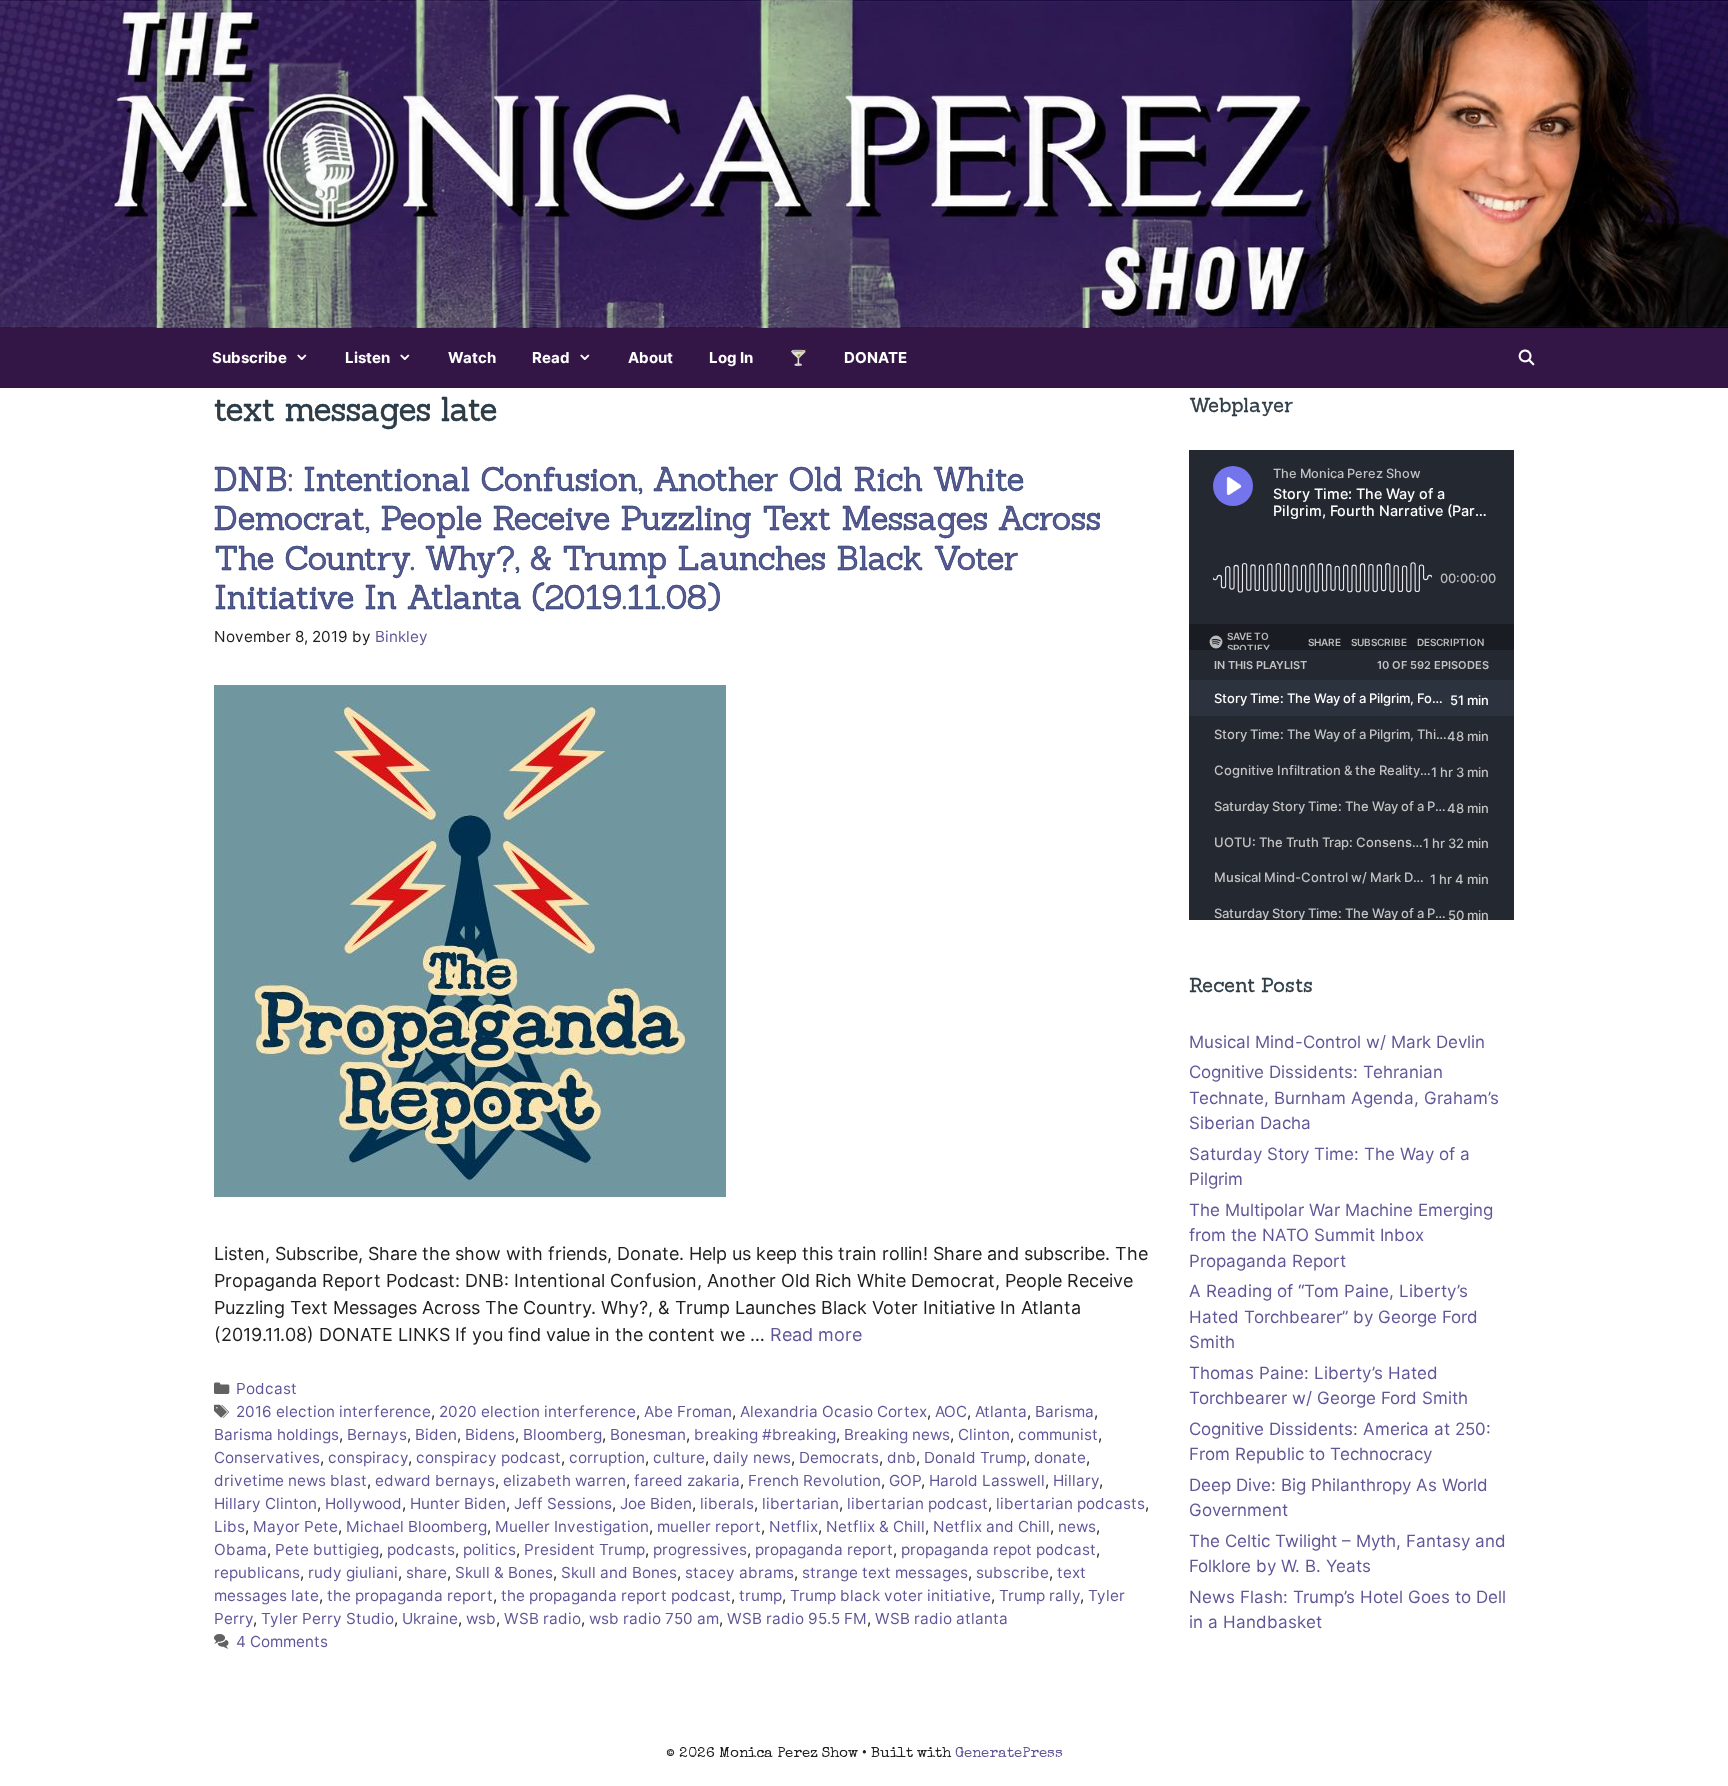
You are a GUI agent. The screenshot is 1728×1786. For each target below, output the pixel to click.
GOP (905, 1480)
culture (679, 1457)
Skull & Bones (504, 1572)
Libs (229, 1526)
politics (489, 1549)
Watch (472, 357)
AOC (951, 1411)
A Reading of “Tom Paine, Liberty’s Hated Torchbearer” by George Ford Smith (1333, 1316)
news (1077, 1526)
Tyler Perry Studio (327, 1618)
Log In (731, 357)
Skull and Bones (619, 1572)
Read (551, 357)
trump (760, 1595)
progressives (700, 1549)
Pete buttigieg (327, 1549)
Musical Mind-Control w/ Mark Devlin (1337, 1042)
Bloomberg (562, 1434)
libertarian (800, 1503)
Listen (367, 357)
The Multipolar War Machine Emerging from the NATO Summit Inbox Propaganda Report (1341, 1235)
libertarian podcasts (1070, 1503)
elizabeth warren (564, 1480)
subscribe (1012, 1572)
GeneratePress (1009, 1753)
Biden (436, 1434)
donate (1060, 1457)
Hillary (1076, 1480)
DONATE (875, 357)
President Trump (584, 1549)
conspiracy (368, 1457)
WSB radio (542, 1618)
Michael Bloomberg (416, 1526)
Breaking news (897, 1434)
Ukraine (430, 1618)
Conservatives (267, 1457)
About (650, 357)
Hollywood (363, 1503)
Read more (816, 1334)
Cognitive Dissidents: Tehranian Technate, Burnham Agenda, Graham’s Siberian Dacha (1344, 1097)
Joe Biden (656, 1503)
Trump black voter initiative (890, 1595)
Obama (240, 1549)
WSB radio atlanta (941, 1618)
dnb (901, 1457)
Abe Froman (688, 1411)
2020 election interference (537, 1411)
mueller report (709, 1526)
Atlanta (1001, 1411)
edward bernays (435, 1480)
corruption (607, 1457)
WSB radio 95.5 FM (797, 1618)
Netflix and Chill (991, 1526)
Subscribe (249, 357)
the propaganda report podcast (616, 1595)
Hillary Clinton (265, 1503)
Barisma (1064, 1411)
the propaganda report (410, 1595)
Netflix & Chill (875, 1526)
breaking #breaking (765, 1434)
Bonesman (648, 1434)
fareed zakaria (687, 1480)
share (426, 1572)
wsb (481, 1618)
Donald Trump (975, 1457)
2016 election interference (333, 1411)
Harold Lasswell (987, 1480)
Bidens (490, 1434)
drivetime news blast (290, 1480)
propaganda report (824, 1549)
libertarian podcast (917, 1503)
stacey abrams (739, 1572)
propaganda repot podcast (998, 1549)
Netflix (793, 1526)
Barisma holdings (276, 1434)
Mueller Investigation (572, 1526)
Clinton (984, 1434)
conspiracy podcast (488, 1457)
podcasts (421, 1549)
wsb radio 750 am (654, 1618)
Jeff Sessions (563, 1503)
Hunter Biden (458, 1503)
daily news (752, 1457)
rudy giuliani (353, 1572)
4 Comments (282, 1641)
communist (1058, 1434)
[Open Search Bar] (1526, 358)
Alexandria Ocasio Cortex (833, 1411)
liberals (727, 1503)
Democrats (839, 1457)
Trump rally (1039, 1595)
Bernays (377, 1434)
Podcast (266, 1388)
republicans (257, 1572)
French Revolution (814, 1480)
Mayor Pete (295, 1526)
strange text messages (885, 1572)
